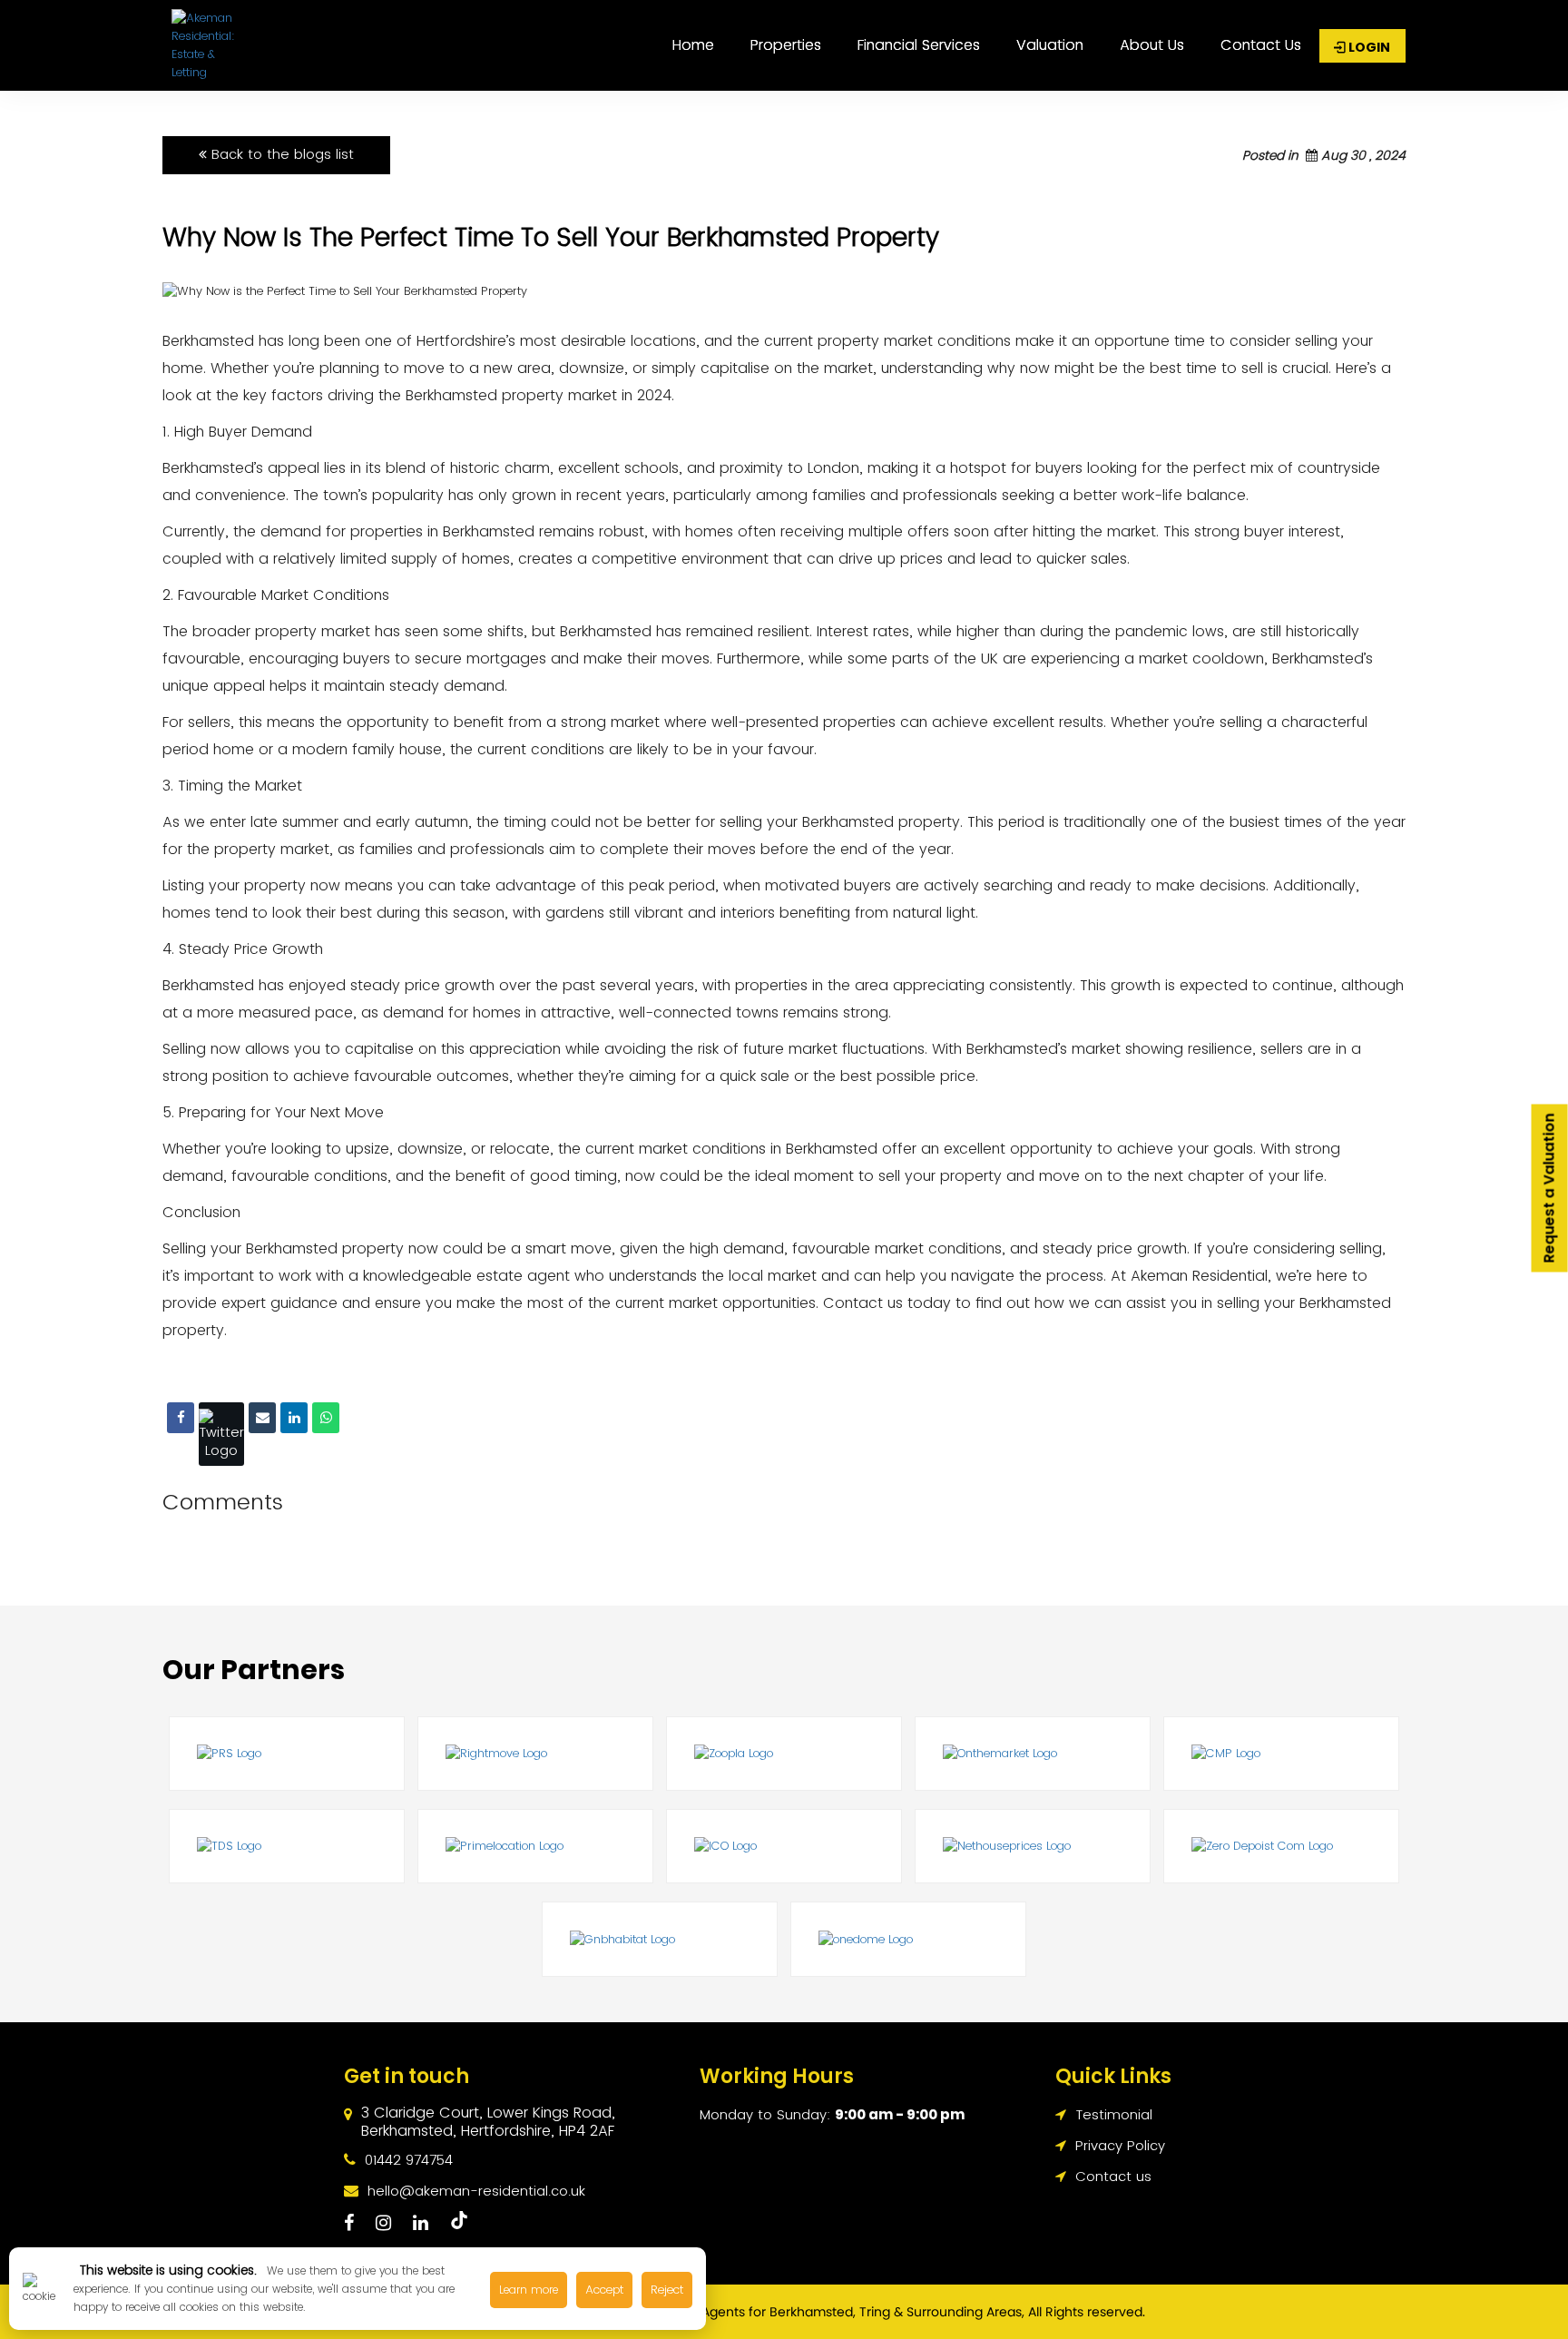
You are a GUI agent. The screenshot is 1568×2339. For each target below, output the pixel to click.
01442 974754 (409, 2160)
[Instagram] (383, 2223)
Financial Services (919, 45)
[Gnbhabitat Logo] (660, 1939)
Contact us (1261, 45)
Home (693, 45)
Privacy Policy (1118, 2145)
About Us (1152, 45)
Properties (786, 45)
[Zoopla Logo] (784, 1754)
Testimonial (1112, 2114)
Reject (667, 2290)
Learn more (529, 2290)
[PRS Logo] (287, 1754)
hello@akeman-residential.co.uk (476, 2191)
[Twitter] (221, 1434)
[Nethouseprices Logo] (1033, 1846)
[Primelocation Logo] (535, 1846)
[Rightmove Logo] (535, 1754)
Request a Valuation (1549, 1188)
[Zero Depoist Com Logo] (1281, 1846)
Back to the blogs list (280, 154)
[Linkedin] (294, 1418)
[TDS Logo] (287, 1846)
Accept (604, 2290)
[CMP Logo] (1281, 1754)
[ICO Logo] (784, 1846)
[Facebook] (181, 1418)
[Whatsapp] (326, 1418)
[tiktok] (459, 2222)
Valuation (1050, 45)
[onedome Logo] (908, 1939)
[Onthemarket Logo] (1033, 1754)
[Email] (262, 1418)
